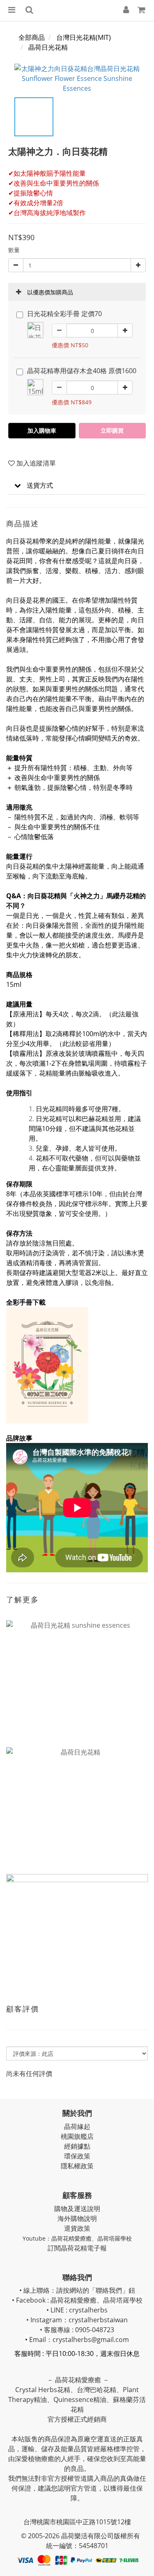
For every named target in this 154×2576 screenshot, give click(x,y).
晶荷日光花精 (48, 47)
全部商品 (32, 37)
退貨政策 (77, 2228)
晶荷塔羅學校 (115, 2238)
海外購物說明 (77, 2218)
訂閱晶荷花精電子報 (77, 2248)
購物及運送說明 (77, 2209)
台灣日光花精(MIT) (84, 37)
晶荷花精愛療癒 (71, 2238)
